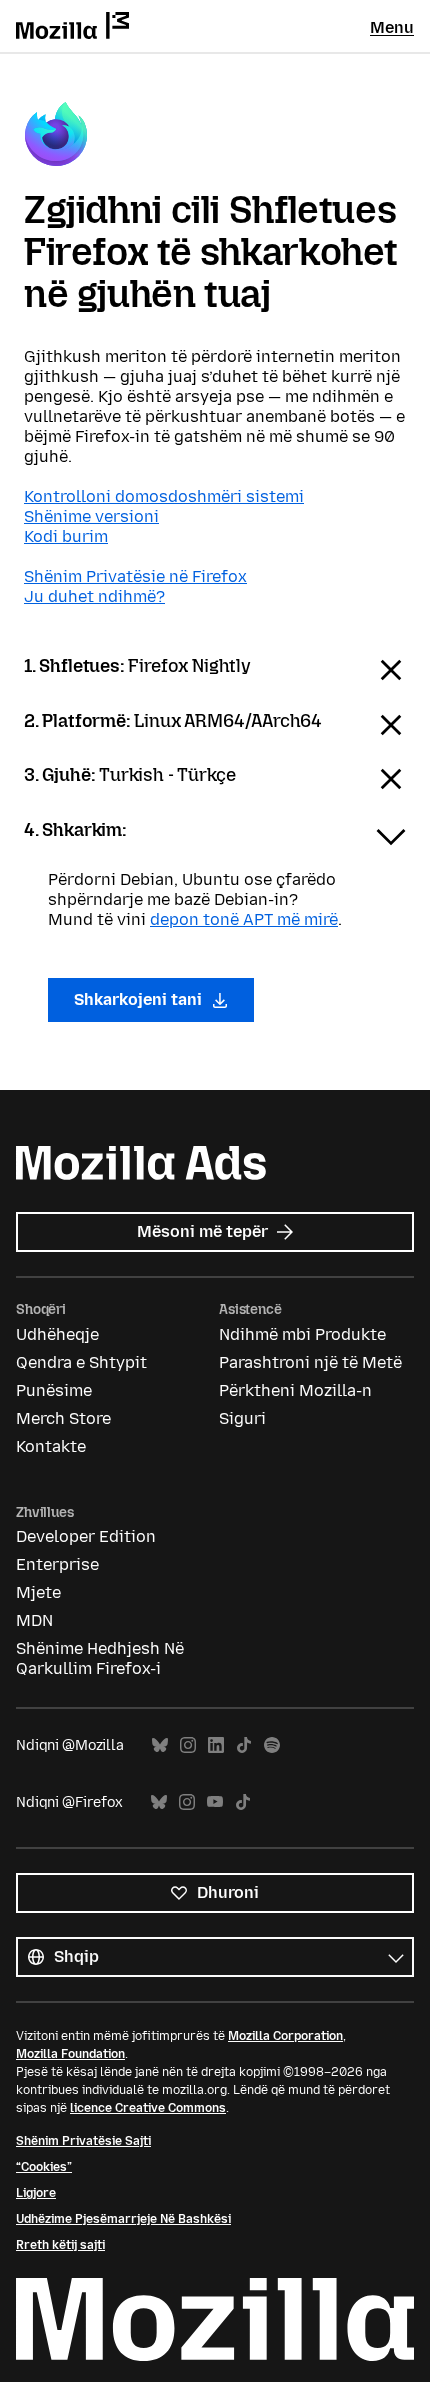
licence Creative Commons (148, 2108)
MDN (34, 1620)
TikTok (244, 1745)
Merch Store (63, 1418)
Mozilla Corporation (285, 2036)
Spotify (272, 1745)
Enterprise (57, 1564)
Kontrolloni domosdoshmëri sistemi (164, 496)
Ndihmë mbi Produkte (302, 1334)
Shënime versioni (91, 516)
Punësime (54, 1390)
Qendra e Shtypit (81, 1362)
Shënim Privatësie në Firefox (135, 576)
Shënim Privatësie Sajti (83, 2141)
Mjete (38, 1592)
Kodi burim (66, 536)
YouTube (215, 1802)
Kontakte (51, 1446)
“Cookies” (44, 2167)
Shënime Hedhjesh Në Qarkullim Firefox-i (100, 1658)
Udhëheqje (57, 1334)
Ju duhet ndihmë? (94, 596)
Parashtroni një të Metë (310, 1362)
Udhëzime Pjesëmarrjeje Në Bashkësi (123, 2219)
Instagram (188, 1745)
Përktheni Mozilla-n (295, 1390)
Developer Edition (86, 1536)
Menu (392, 27)
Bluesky (160, 1745)
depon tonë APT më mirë (244, 919)
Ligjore (36, 2193)
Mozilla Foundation (70, 2054)
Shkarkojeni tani (140, 999)
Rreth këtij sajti (60, 2245)
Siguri (242, 1418)
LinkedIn (216, 1745)
